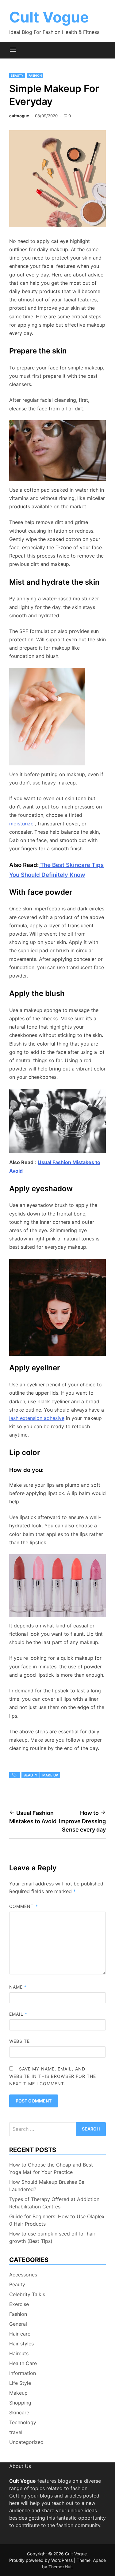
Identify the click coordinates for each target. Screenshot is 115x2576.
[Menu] (13, 50)
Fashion (35, 75)
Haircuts (19, 2353)
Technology (23, 2422)
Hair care (20, 2334)
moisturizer (22, 824)
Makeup (18, 2393)
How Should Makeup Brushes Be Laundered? (47, 2186)
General (18, 2324)
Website (20, 2041)
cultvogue (19, 116)
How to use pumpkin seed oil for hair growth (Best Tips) (52, 2237)
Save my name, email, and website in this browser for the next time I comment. (53, 2076)
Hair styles (21, 2344)
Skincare (19, 2413)
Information (23, 2373)
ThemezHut (60, 2567)
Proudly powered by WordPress (42, 2560)
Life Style (20, 2383)
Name (18, 1987)
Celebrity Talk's (27, 2294)
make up (50, 1775)
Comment (24, 1906)
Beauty (17, 75)
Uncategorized (26, 2442)
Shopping (20, 2403)
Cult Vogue (49, 17)
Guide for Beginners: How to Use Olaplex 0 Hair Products (57, 2220)
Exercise (19, 2304)
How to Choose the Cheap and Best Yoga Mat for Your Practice (51, 2168)
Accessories (23, 2275)
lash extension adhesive (37, 1418)
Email (18, 2014)
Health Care (23, 2363)
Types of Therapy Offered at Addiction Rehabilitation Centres (54, 2203)
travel (16, 2432)
